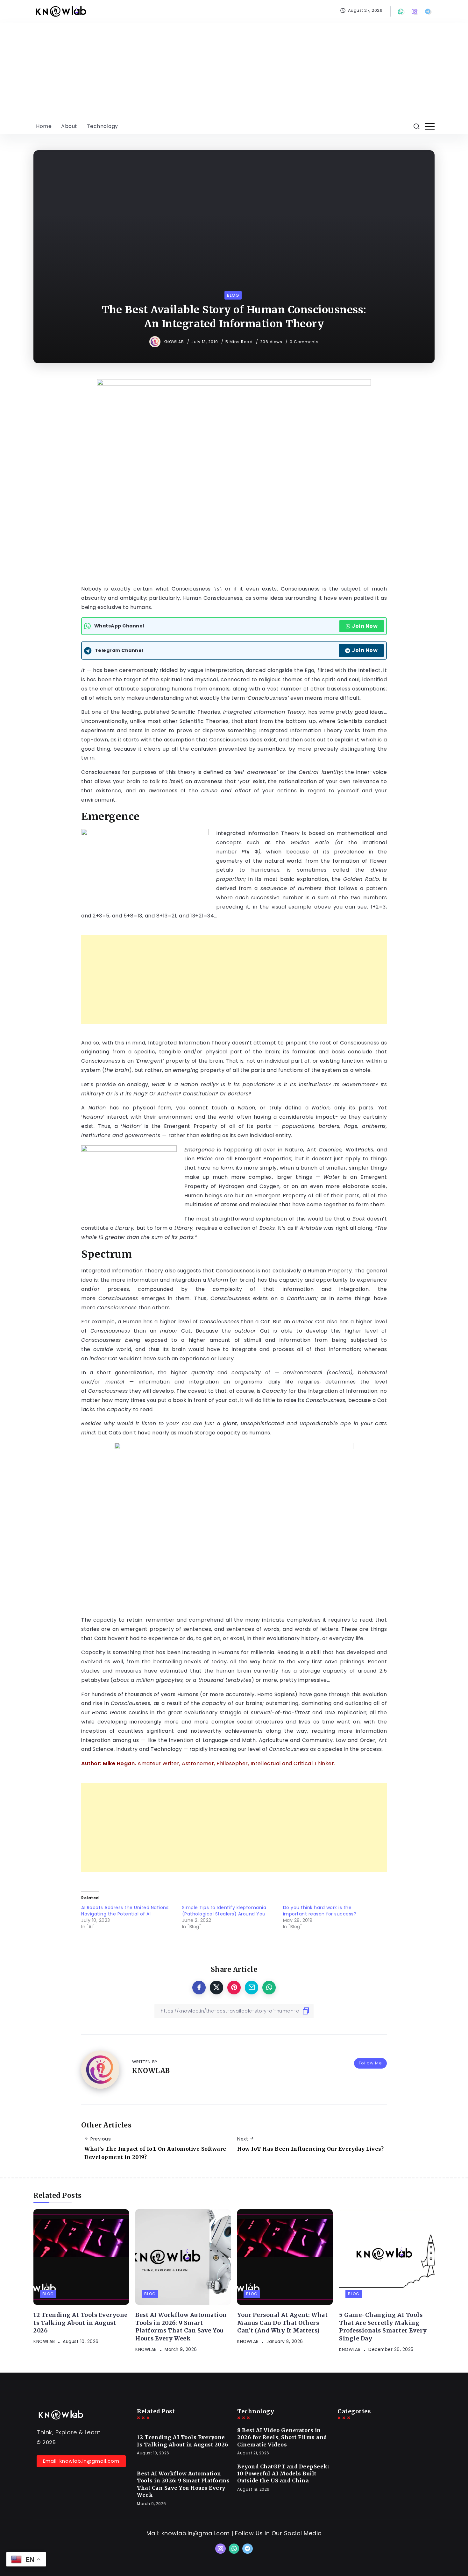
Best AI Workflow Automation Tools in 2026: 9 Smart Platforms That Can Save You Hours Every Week (181, 2327)
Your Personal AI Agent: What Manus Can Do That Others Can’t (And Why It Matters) (282, 2323)
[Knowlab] (60, 11)
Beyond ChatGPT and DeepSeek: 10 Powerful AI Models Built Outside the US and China (283, 2474)
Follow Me (370, 2063)
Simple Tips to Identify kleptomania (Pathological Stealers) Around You (224, 1911)
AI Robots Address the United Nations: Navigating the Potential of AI (125, 1911)
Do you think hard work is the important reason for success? (320, 1911)
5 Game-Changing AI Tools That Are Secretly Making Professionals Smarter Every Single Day (383, 2327)
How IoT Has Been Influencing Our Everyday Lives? (310, 2149)
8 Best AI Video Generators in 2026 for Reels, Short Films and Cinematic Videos (282, 2437)
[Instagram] (415, 11)
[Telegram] (429, 11)
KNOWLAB (174, 342)
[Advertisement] (234, 71)
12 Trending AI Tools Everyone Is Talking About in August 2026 (81, 2323)
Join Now (365, 626)
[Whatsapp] (401, 11)
